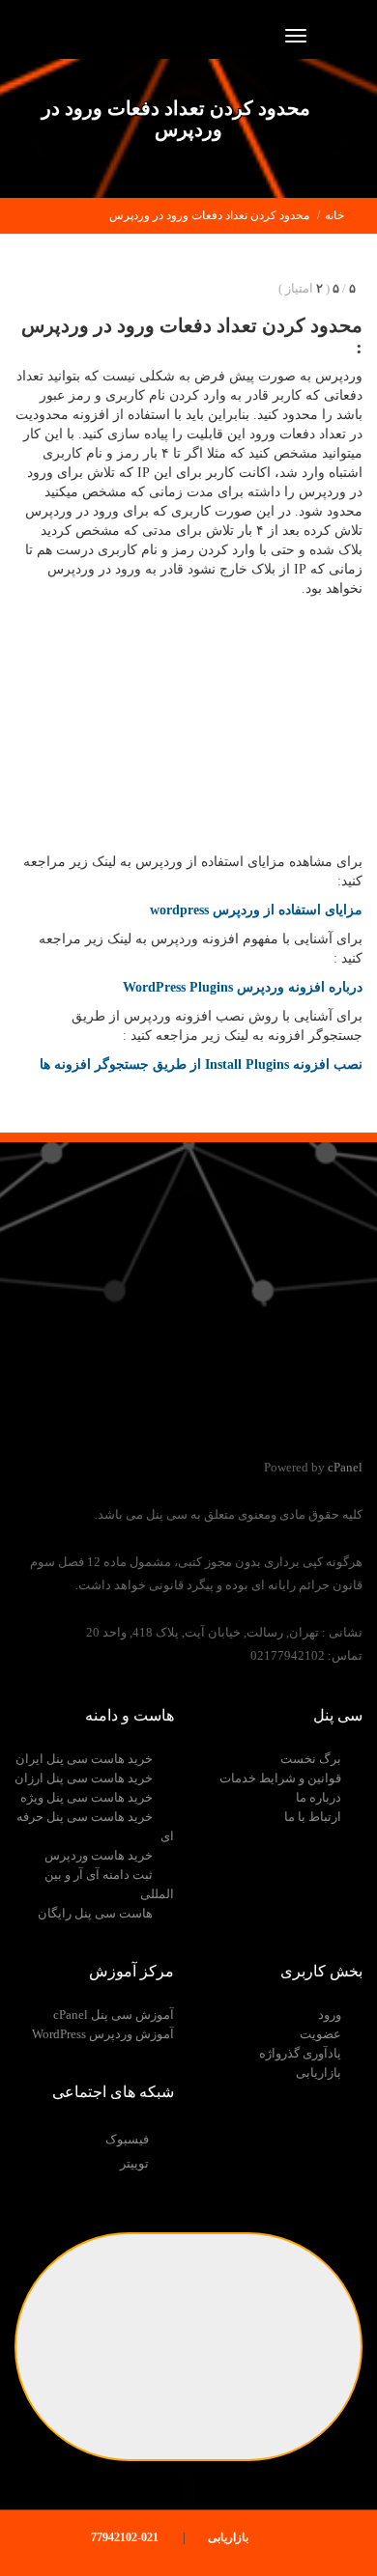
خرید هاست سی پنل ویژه (87, 1797)
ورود (330, 2015)
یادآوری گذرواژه (300, 2053)
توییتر (134, 2163)
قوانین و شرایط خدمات (280, 1778)
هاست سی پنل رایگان (95, 1913)
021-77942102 (126, 2537)
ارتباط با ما (313, 1817)
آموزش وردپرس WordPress (103, 2034)
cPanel (345, 1467)
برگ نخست (311, 1759)
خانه (334, 215)
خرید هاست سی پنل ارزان (84, 1778)
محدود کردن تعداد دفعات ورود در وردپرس (209, 215)
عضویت (320, 2034)
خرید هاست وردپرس (99, 1855)
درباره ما (319, 1797)
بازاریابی (319, 2072)
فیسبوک (127, 2139)
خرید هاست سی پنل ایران (84, 1759)
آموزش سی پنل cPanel (114, 2015)
